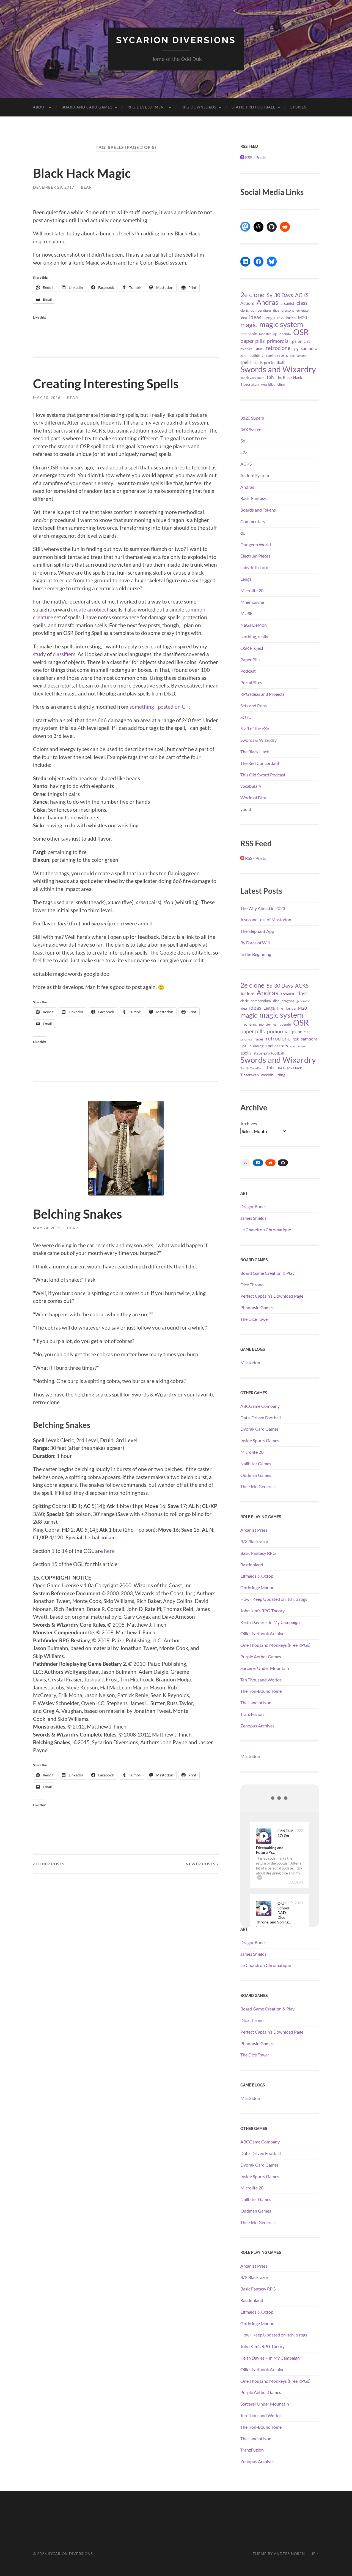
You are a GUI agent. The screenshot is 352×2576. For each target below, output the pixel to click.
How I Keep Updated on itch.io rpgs (274, 1599)
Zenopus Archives (257, 1726)
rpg (296, 348)
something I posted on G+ (159, 707)
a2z (244, 452)
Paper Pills (250, 660)
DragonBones (253, 1206)
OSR (301, 332)
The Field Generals (258, 1486)
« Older (49, 1864)
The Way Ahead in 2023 (263, 908)
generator (303, 310)
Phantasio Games (257, 1307)
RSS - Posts (255, 157)
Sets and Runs (254, 706)
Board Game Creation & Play (267, 1273)
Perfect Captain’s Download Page (272, 1296)
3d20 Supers (252, 418)
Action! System (255, 475)
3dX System (251, 429)
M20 (302, 317)
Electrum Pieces (255, 556)
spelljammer (298, 356)
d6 (243, 533)
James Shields (253, 1218)
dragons (288, 310)
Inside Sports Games (260, 1440)
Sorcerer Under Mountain (265, 1668)
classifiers (64, 654)
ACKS (302, 295)
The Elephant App (257, 931)
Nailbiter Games (256, 1464)
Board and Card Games (87, 107)
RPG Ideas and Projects (262, 694)
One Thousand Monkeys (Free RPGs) (275, 1645)
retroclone (278, 348)
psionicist (301, 341)
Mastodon (250, 1362)
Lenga (269, 317)
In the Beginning (256, 954)
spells (246, 362)
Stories (298, 107)
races (259, 349)
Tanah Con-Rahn (252, 377)
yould (246, 809)
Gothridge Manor (257, 1587)
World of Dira (253, 797)
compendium (261, 310)
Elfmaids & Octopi (257, 1576)
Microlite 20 (252, 590)
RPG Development (147, 107)
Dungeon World (256, 544)
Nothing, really (254, 636)
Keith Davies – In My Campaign (270, 1622)
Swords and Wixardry (278, 369)
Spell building (252, 355)
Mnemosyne (252, 602)
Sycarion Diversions (176, 40)
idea (244, 318)
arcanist (287, 303)
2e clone (252, 295)
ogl (275, 334)
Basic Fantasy (253, 498)
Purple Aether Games (261, 1657)
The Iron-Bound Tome (261, 1691)
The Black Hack (289, 377)
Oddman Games (256, 1475)
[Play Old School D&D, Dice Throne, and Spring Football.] (264, 1909)
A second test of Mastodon (266, 919)
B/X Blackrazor (254, 1541)
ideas (255, 317)
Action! (247, 303)
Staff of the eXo (255, 728)
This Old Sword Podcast (263, 775)
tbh (270, 377)
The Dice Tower (255, 1319)
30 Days (284, 295)
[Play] (264, 1836)
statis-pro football (269, 363)
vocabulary (251, 786)
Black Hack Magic (82, 173)
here (109, 1551)
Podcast (248, 671)
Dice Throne (252, 1285)
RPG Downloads (199, 107)
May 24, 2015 (47, 1228)
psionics (246, 349)
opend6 (285, 334)
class (302, 303)
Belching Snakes (78, 1214)
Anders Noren (289, 2554)
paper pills (253, 341)
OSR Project (252, 648)
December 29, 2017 (54, 187)
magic (249, 325)
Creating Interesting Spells (106, 384)
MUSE (246, 613)
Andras (267, 302)
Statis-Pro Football (253, 107)
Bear (86, 187)
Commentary (253, 521)
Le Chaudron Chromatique (266, 1229)
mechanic (249, 334)
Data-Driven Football (261, 1418)
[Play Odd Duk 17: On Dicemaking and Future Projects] (264, 1836)
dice (276, 310)
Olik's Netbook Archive (262, 1633)
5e (269, 295)
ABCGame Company (260, 1406)
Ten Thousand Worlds (261, 1680)
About (40, 107)
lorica (291, 318)
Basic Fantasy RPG (258, 1553)
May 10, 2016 (47, 397)
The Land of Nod (256, 1703)
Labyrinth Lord (254, 567)
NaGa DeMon (254, 625)
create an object (90, 609)
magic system (281, 324)
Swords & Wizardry (258, 740)
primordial (278, 341)
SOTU (246, 717)
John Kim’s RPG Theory (262, 1611)
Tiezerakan (250, 384)
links (280, 318)
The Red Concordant (260, 763)
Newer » (202, 1864)
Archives (249, 1123)
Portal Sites (251, 682)
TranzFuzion (252, 1714)
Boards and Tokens (258, 510)
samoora (309, 348)
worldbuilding (273, 384)
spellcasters (277, 355)
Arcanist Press (254, 1530)
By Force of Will (255, 943)
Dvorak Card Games (259, 1429)
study (39, 654)
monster (265, 334)
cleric (244, 310)
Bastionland (252, 1565)
